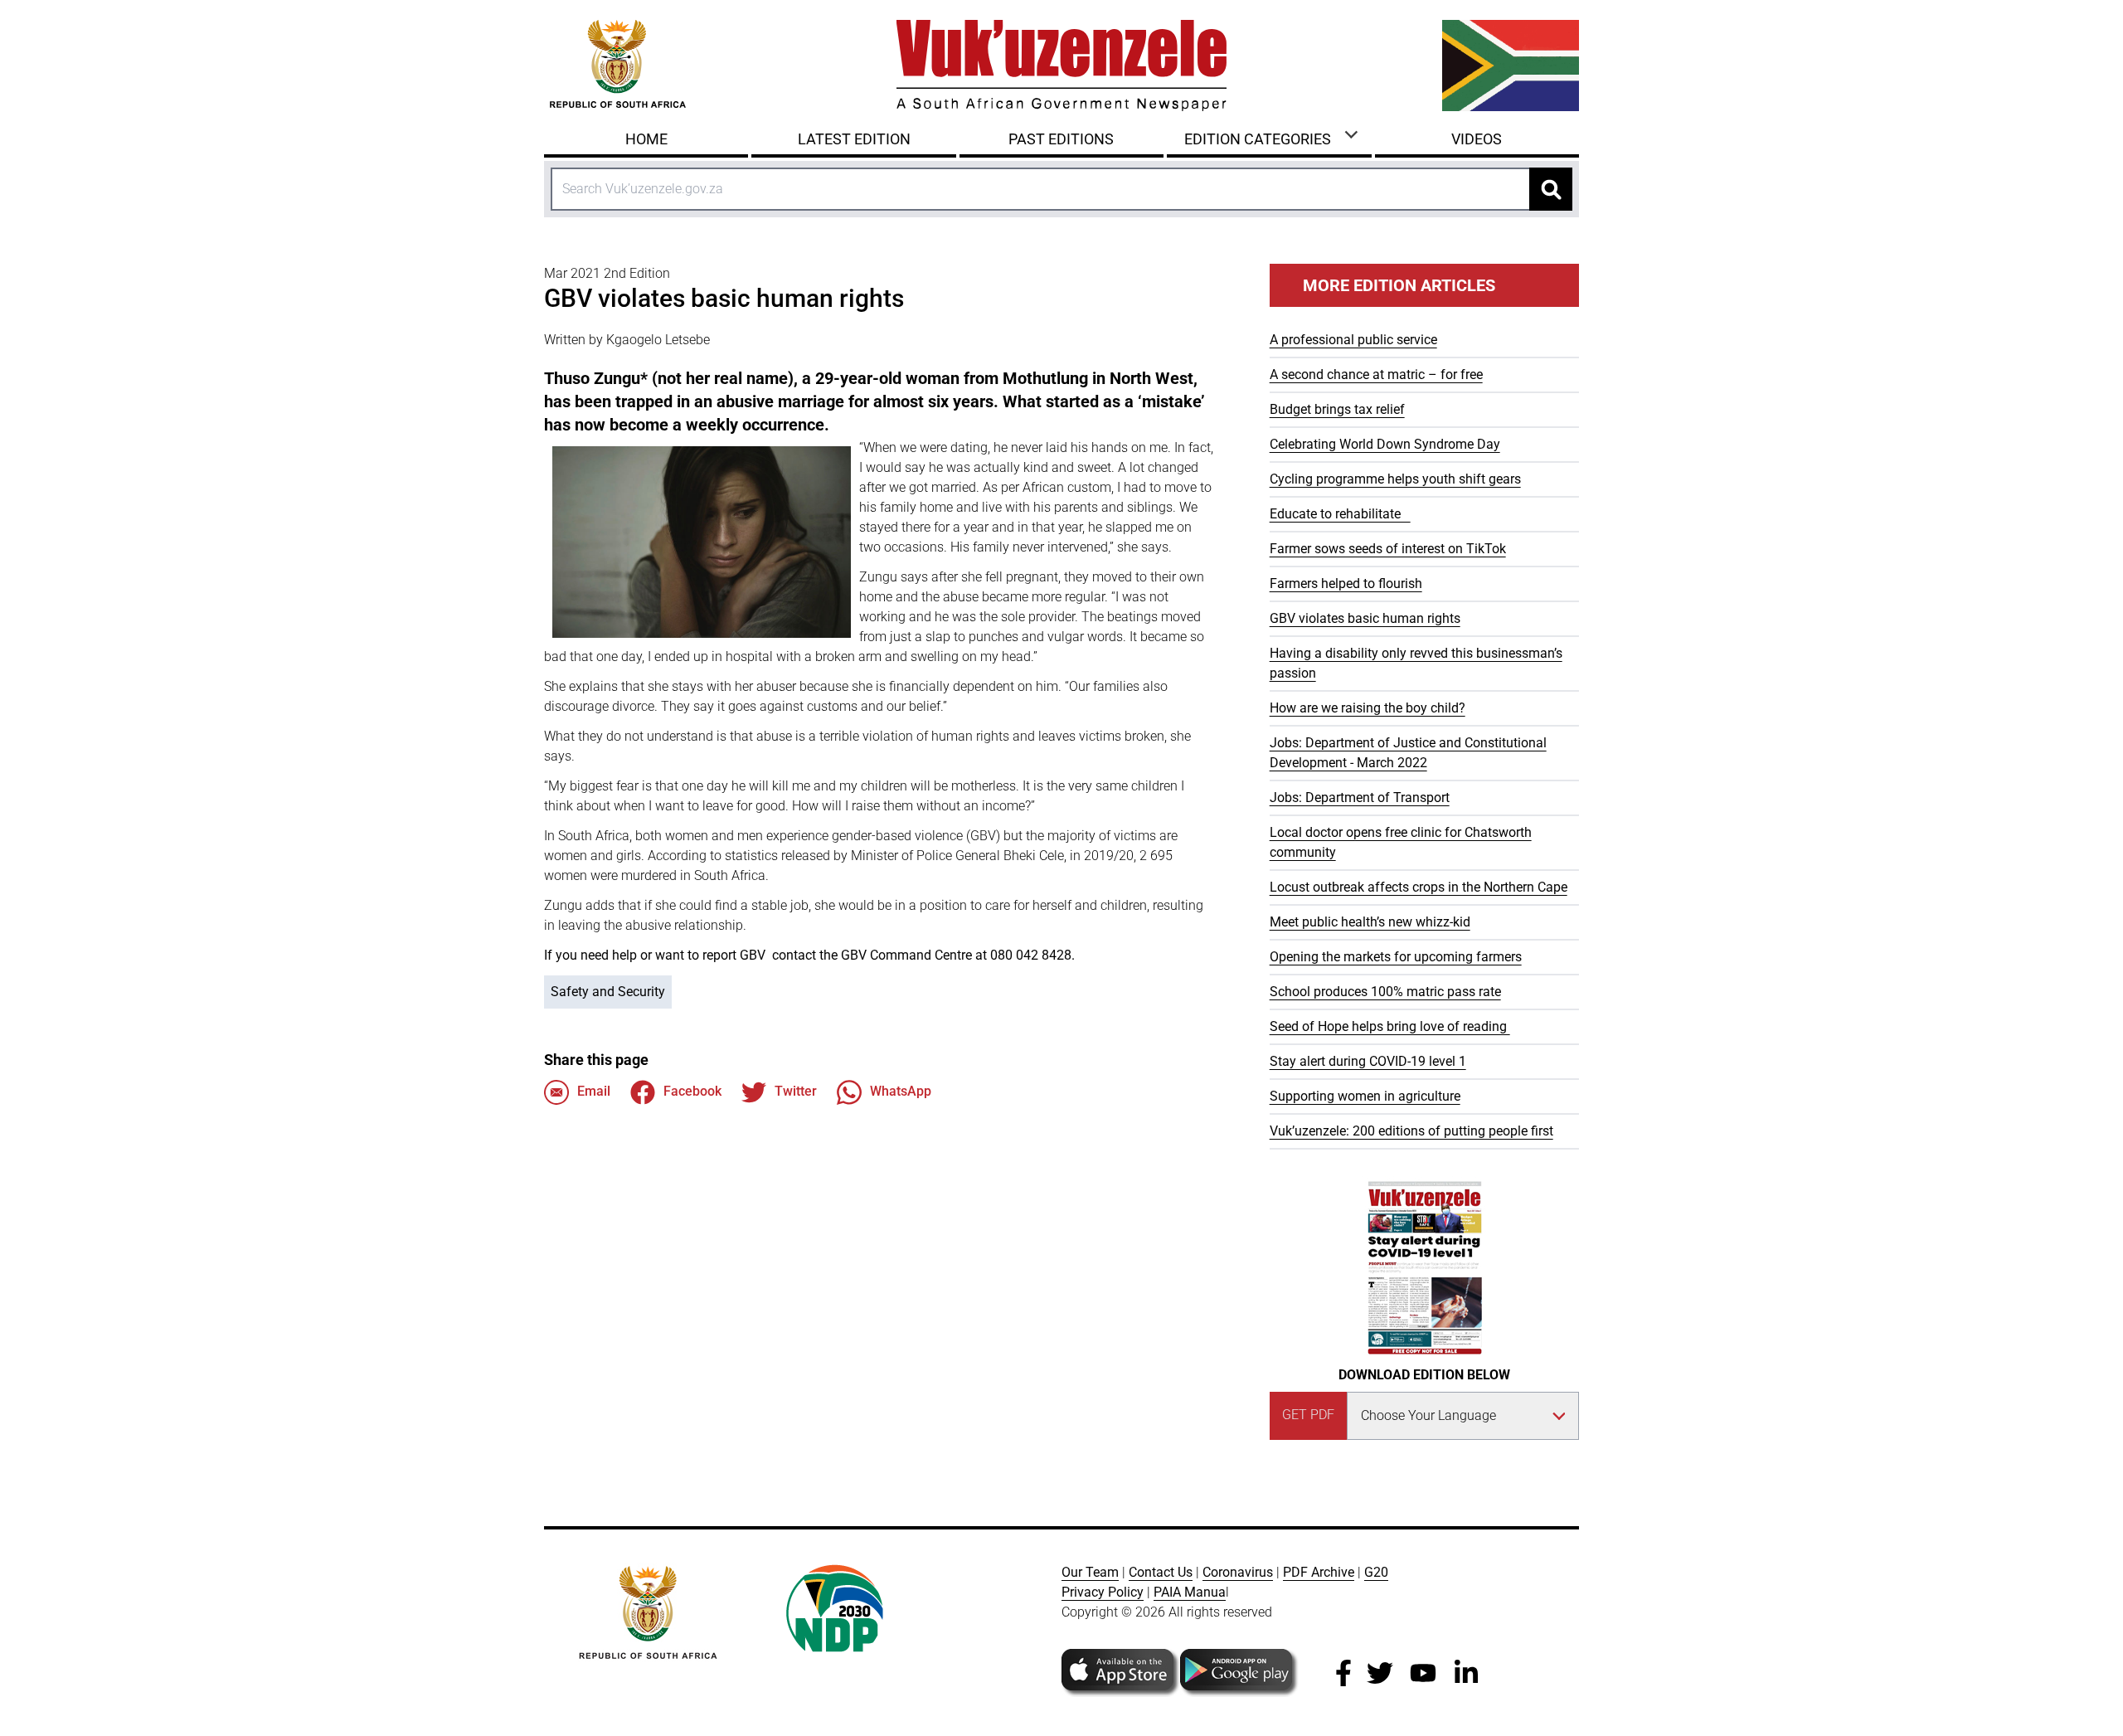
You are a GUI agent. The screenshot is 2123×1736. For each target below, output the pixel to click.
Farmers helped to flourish (1346, 584)
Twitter (796, 1091)
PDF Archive (1319, 1572)
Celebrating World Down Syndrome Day (1385, 444)
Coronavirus (1238, 1572)
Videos (1477, 139)
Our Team (1090, 1572)
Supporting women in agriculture (1365, 1096)
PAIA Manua (1190, 1592)
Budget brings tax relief (1337, 409)
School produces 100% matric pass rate (1385, 992)
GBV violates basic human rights (1365, 618)
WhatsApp (901, 1091)
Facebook (692, 1091)
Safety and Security (608, 992)
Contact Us (1161, 1572)
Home (646, 139)
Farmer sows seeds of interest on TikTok (1388, 549)
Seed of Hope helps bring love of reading (1390, 1026)
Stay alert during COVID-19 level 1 (1368, 1061)
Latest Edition (854, 139)
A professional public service (1353, 340)
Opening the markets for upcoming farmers (1396, 957)
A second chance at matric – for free (1376, 374)
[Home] (1061, 66)
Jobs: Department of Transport (1360, 797)
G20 (1376, 1572)
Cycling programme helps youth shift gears (1395, 479)
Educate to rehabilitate (1340, 514)
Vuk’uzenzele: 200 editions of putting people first (1411, 1131)
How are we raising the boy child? (1368, 708)
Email (594, 1091)
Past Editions (1061, 139)
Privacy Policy (1103, 1592)
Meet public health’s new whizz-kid (1370, 922)
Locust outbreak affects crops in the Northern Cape (1419, 887)
